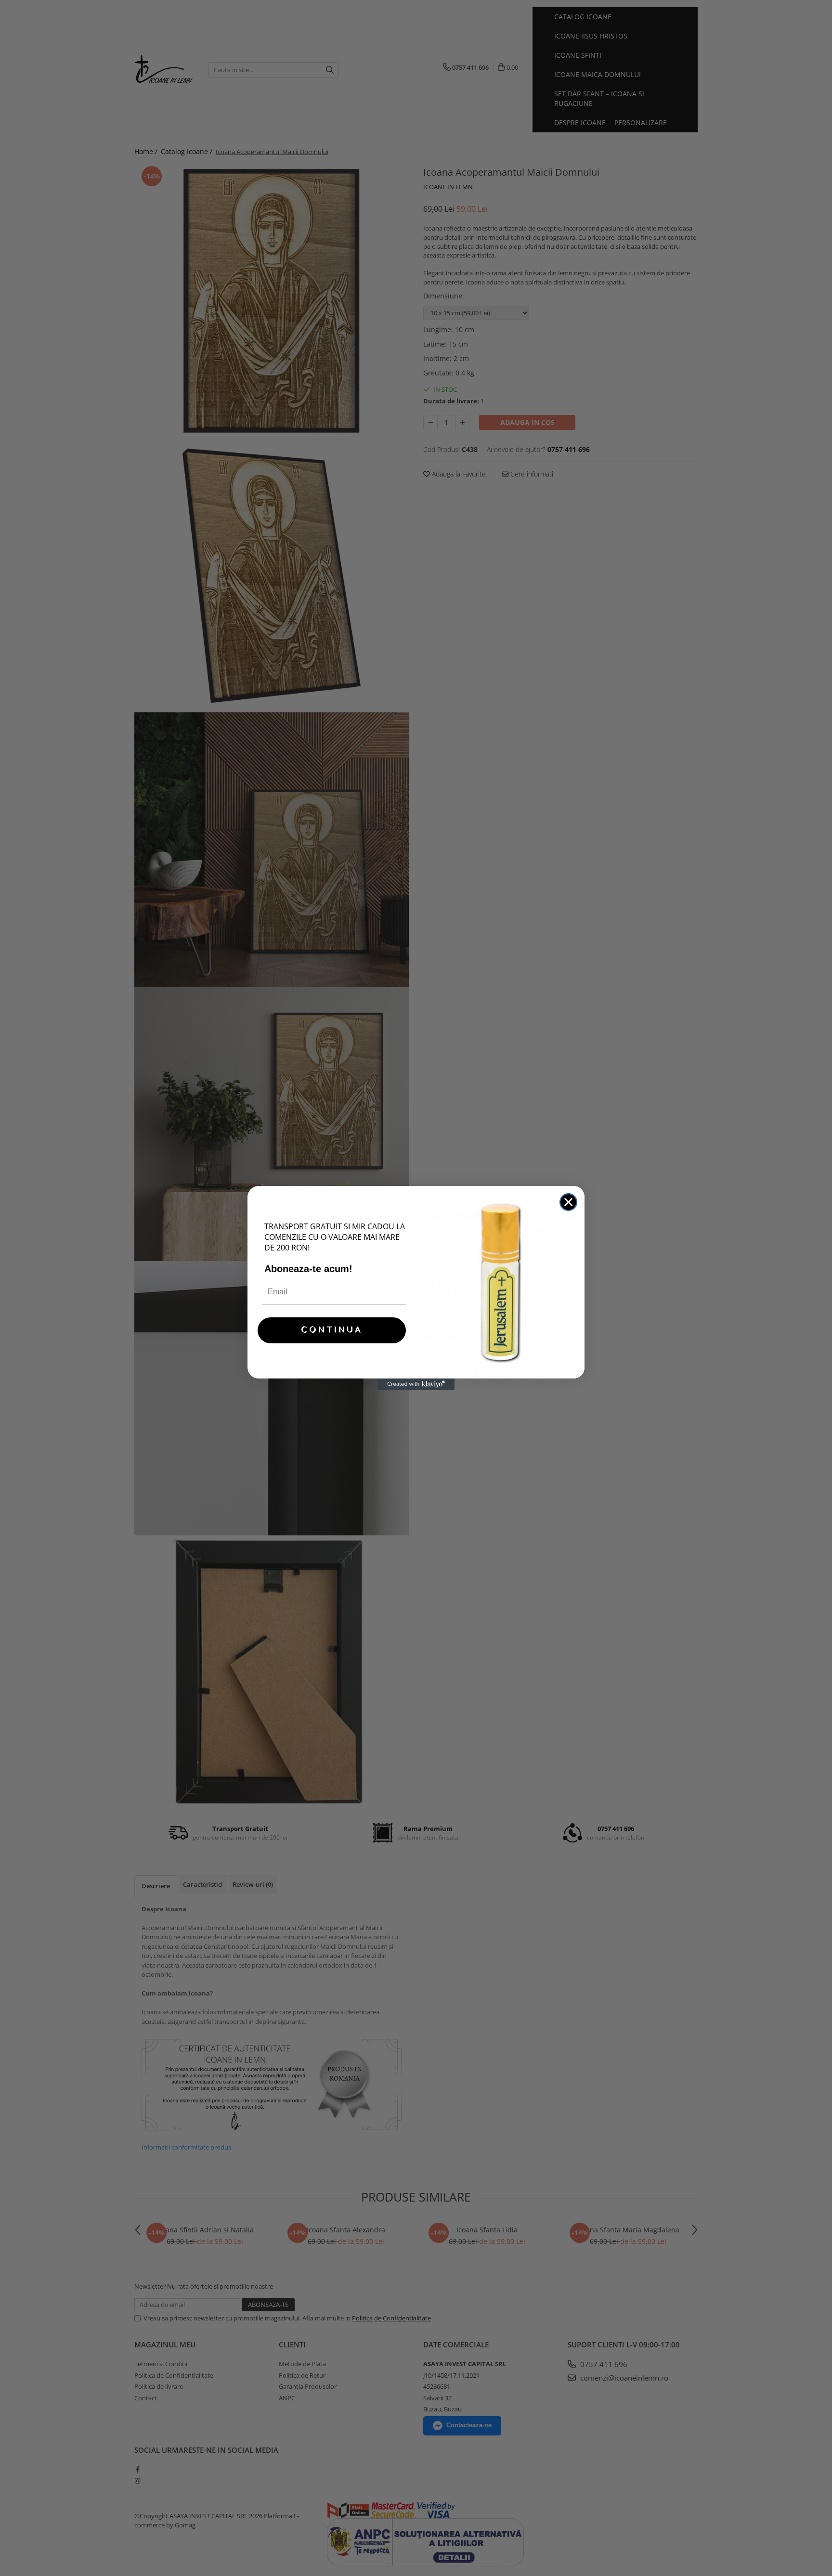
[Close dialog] (568, 1202)
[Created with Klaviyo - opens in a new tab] (416, 1384)
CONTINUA (332, 1330)
